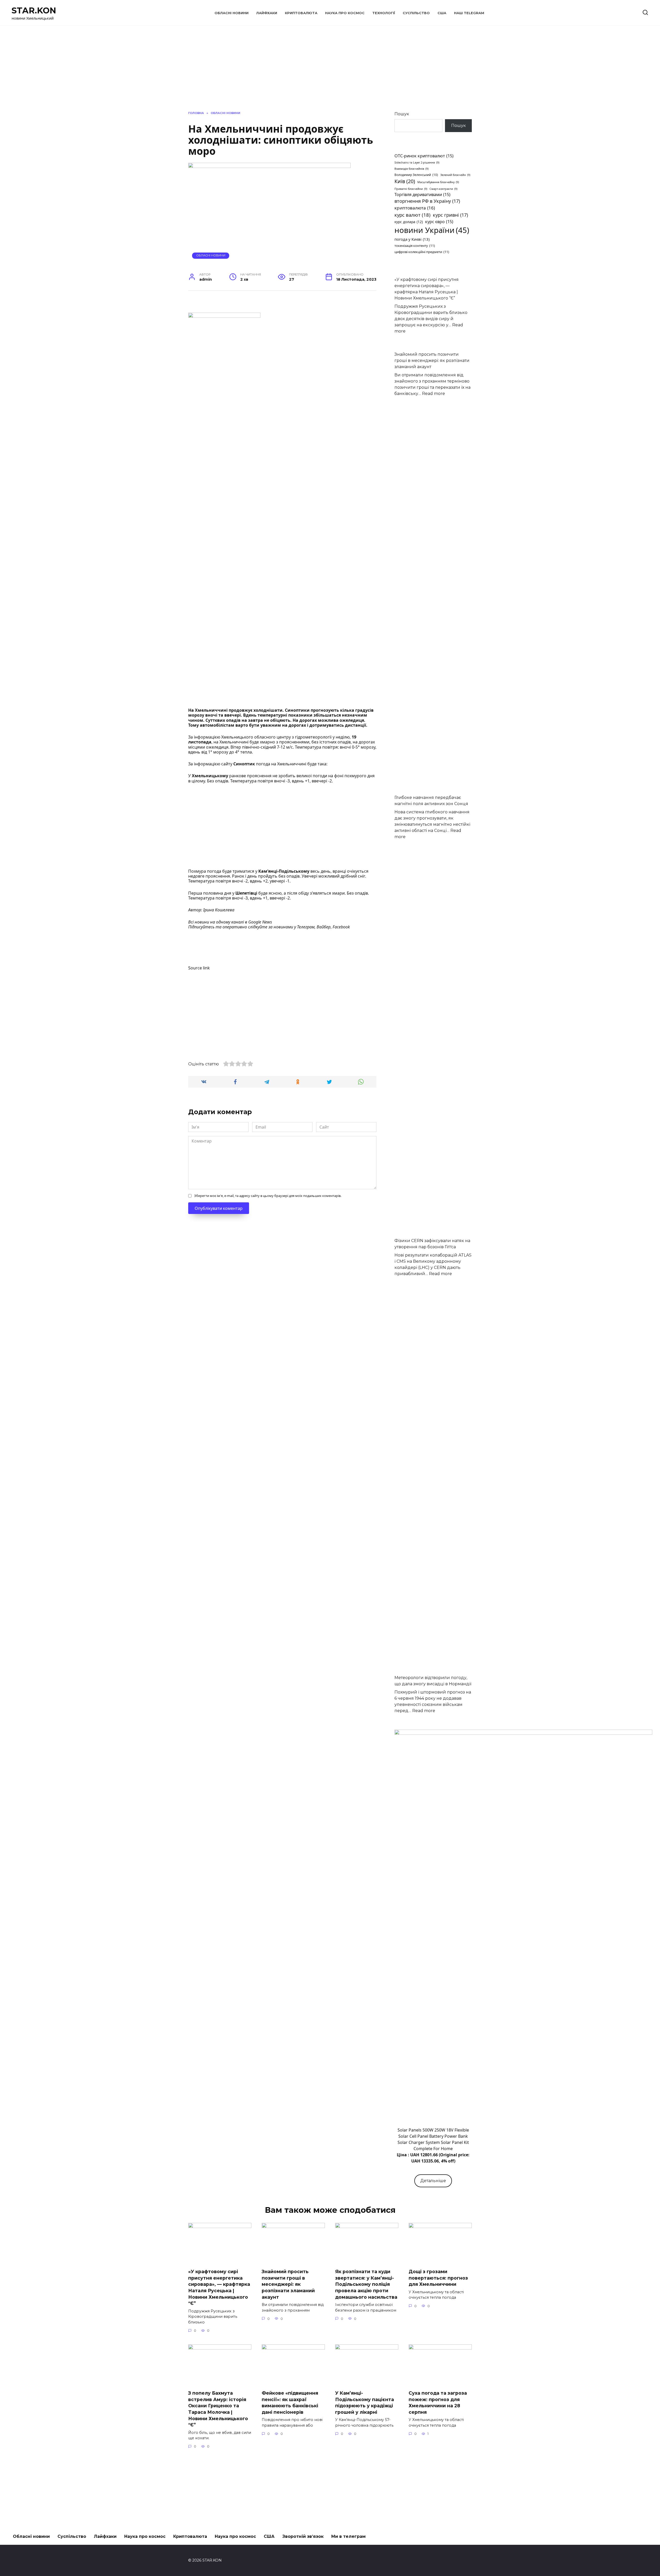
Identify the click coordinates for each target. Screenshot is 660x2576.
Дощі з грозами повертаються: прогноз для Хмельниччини (438, 2278)
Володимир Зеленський (416, 175)
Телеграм (306, 927)
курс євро (439, 222)
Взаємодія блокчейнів (411, 169)
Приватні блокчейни (411, 189)
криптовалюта (415, 208)
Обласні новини (232, 13)
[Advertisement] (282, 827)
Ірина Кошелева (219, 910)
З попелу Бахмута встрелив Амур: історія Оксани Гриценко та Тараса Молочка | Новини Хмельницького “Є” (218, 2409)
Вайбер (324, 927)
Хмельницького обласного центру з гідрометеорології (276, 737)
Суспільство (416, 13)
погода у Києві (412, 239)
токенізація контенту (415, 246)
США (442, 13)
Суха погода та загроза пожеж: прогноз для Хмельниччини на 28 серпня (438, 2403)
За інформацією (205, 737)
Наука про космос (345, 13)
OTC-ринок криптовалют (424, 156)
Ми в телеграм (348, 2536)
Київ (405, 181)
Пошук (402, 114)
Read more (434, 394)
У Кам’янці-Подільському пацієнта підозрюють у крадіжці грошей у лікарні (365, 2403)
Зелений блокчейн (455, 175)
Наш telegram (469, 13)
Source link (199, 968)
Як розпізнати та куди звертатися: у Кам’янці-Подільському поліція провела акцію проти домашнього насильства (366, 2284)
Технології (384, 13)
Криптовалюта (301, 13)
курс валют (412, 215)
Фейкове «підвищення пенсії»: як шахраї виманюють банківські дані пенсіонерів (290, 2403)
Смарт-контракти (443, 189)
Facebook (341, 927)
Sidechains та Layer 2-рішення (417, 163)
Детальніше (433, 2181)
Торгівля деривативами (422, 195)
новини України (432, 230)
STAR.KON (34, 10)
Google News (260, 922)
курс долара (409, 222)
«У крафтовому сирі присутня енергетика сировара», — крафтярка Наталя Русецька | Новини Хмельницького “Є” (219, 2287)
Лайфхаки (267, 13)
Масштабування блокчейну (438, 182)
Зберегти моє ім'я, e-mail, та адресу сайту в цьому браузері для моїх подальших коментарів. (268, 1196)
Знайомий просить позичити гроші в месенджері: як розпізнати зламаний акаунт (432, 361)
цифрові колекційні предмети (422, 252)
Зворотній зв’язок (303, 2536)
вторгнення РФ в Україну (427, 201)
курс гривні (450, 215)
